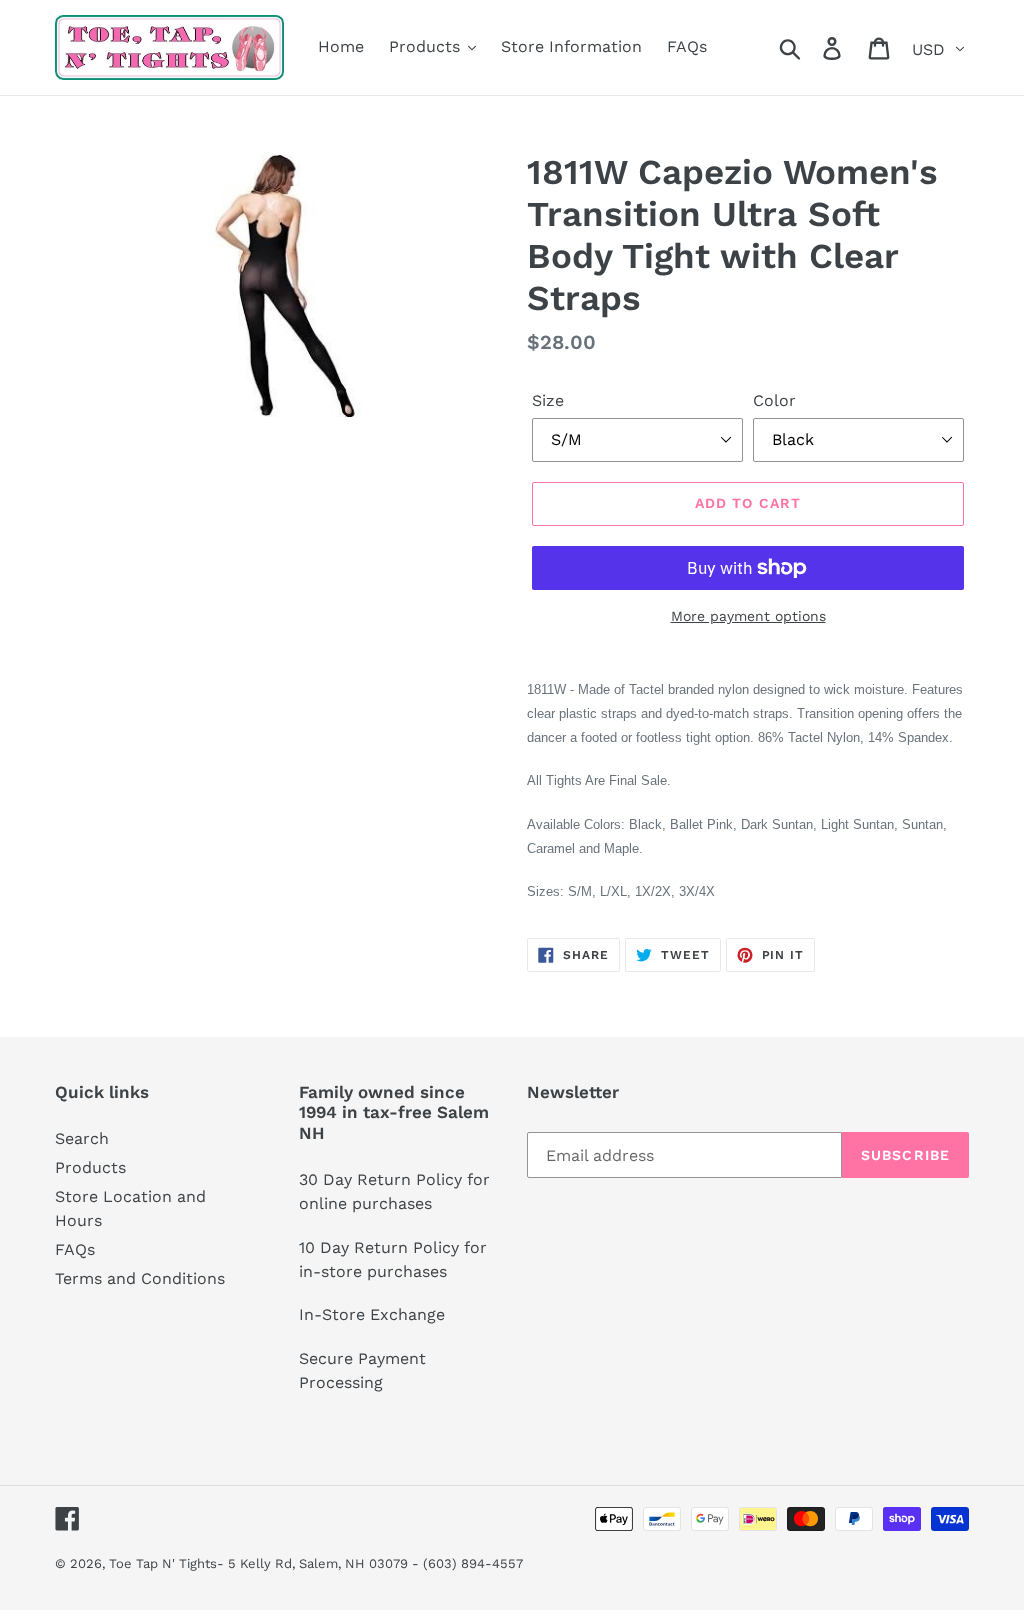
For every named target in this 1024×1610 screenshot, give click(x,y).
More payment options (748, 616)
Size (548, 400)
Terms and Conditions (140, 1278)
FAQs (75, 1249)
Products (90, 1167)
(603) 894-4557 (473, 1563)
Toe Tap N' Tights (163, 1563)
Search (82, 1138)
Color (774, 400)
